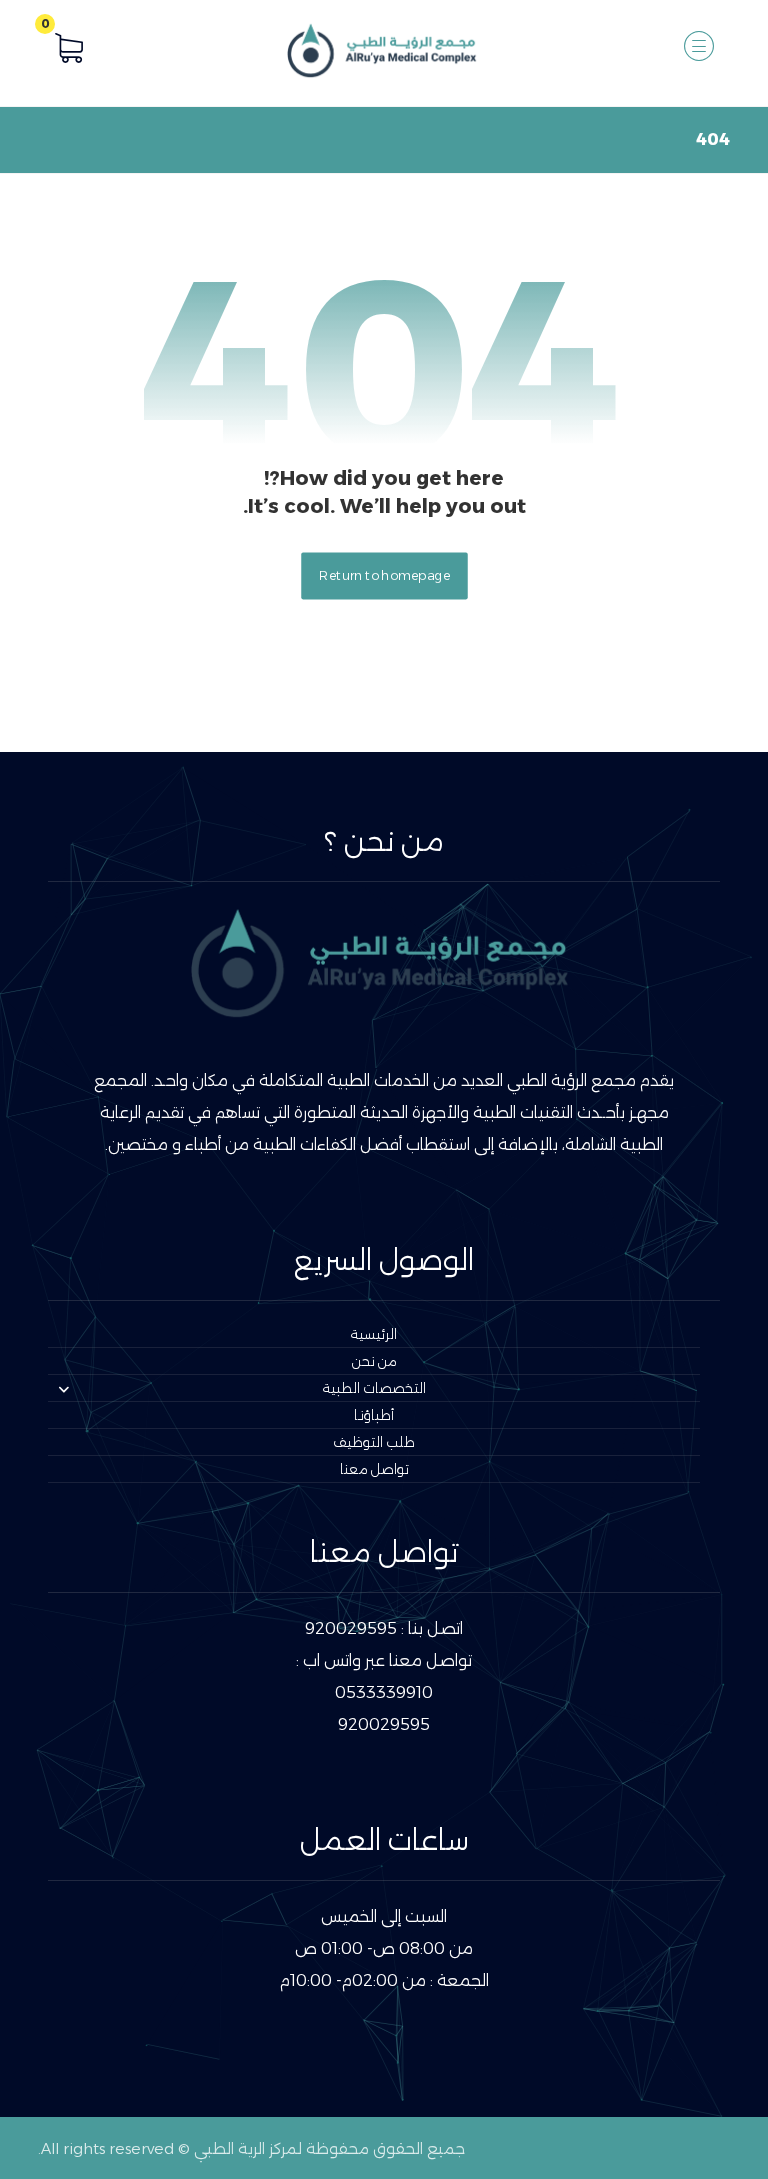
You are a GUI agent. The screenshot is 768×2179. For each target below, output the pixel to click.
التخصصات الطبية (374, 1388)
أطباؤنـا (374, 1415)
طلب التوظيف (374, 1442)
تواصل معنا (374, 1469)
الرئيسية (374, 1334)
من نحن (374, 1361)
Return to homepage (384, 576)
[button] (699, 46)
